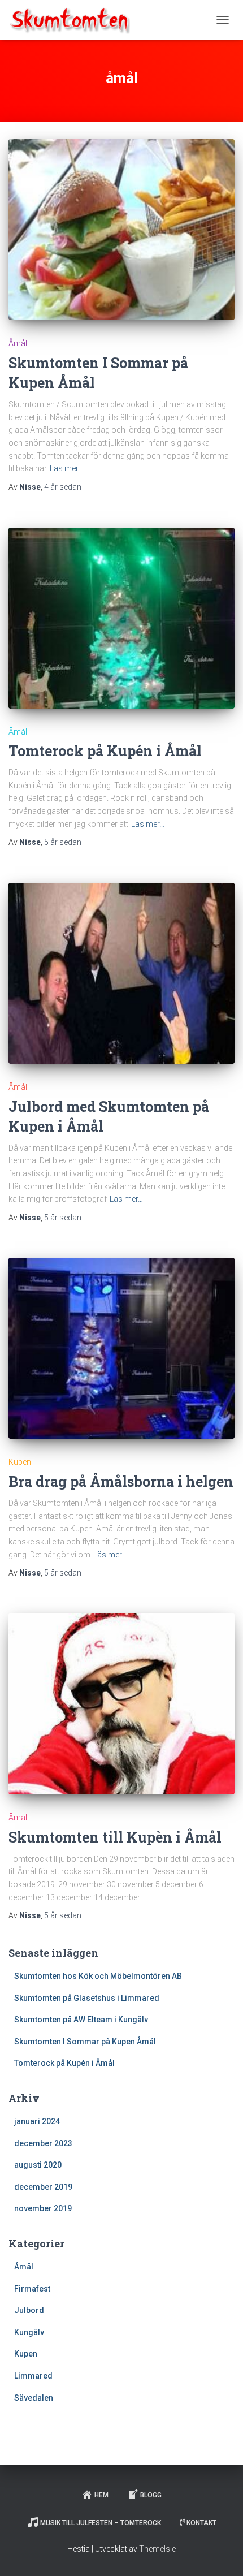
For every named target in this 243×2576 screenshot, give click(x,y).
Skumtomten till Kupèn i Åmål (115, 1837)
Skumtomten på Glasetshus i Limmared (87, 1998)
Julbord (29, 2310)
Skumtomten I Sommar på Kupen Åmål (85, 2042)
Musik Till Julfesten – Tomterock (101, 2523)
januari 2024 (37, 2121)
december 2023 (43, 2143)
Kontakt (201, 2523)
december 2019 (43, 2187)
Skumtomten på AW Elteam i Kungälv (81, 2020)
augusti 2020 (38, 2165)
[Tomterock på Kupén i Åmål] (121, 618)
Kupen (20, 1462)
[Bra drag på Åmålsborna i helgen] (121, 1348)
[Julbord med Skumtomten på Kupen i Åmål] (121, 973)
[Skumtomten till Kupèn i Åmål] (121, 1704)
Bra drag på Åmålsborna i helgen (121, 1481)
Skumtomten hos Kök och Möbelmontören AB (98, 1976)
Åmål (18, 343)
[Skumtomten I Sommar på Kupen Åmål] (121, 230)
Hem (101, 2495)
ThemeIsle (157, 2549)
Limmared (33, 2376)
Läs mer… (66, 468)
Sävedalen (34, 2398)
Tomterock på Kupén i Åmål (105, 751)
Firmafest (32, 2289)
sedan (63, 487)
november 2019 (43, 2208)
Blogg (151, 2495)
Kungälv (29, 2332)
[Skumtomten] (74, 20)
